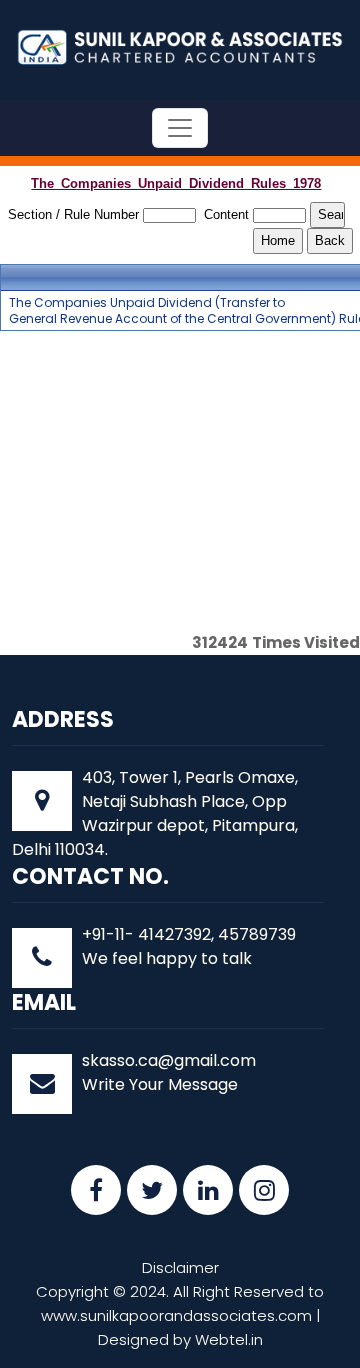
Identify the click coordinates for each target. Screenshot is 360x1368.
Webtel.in (229, 1339)
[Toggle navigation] (180, 128)
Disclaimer (180, 1267)
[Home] (180, 45)
